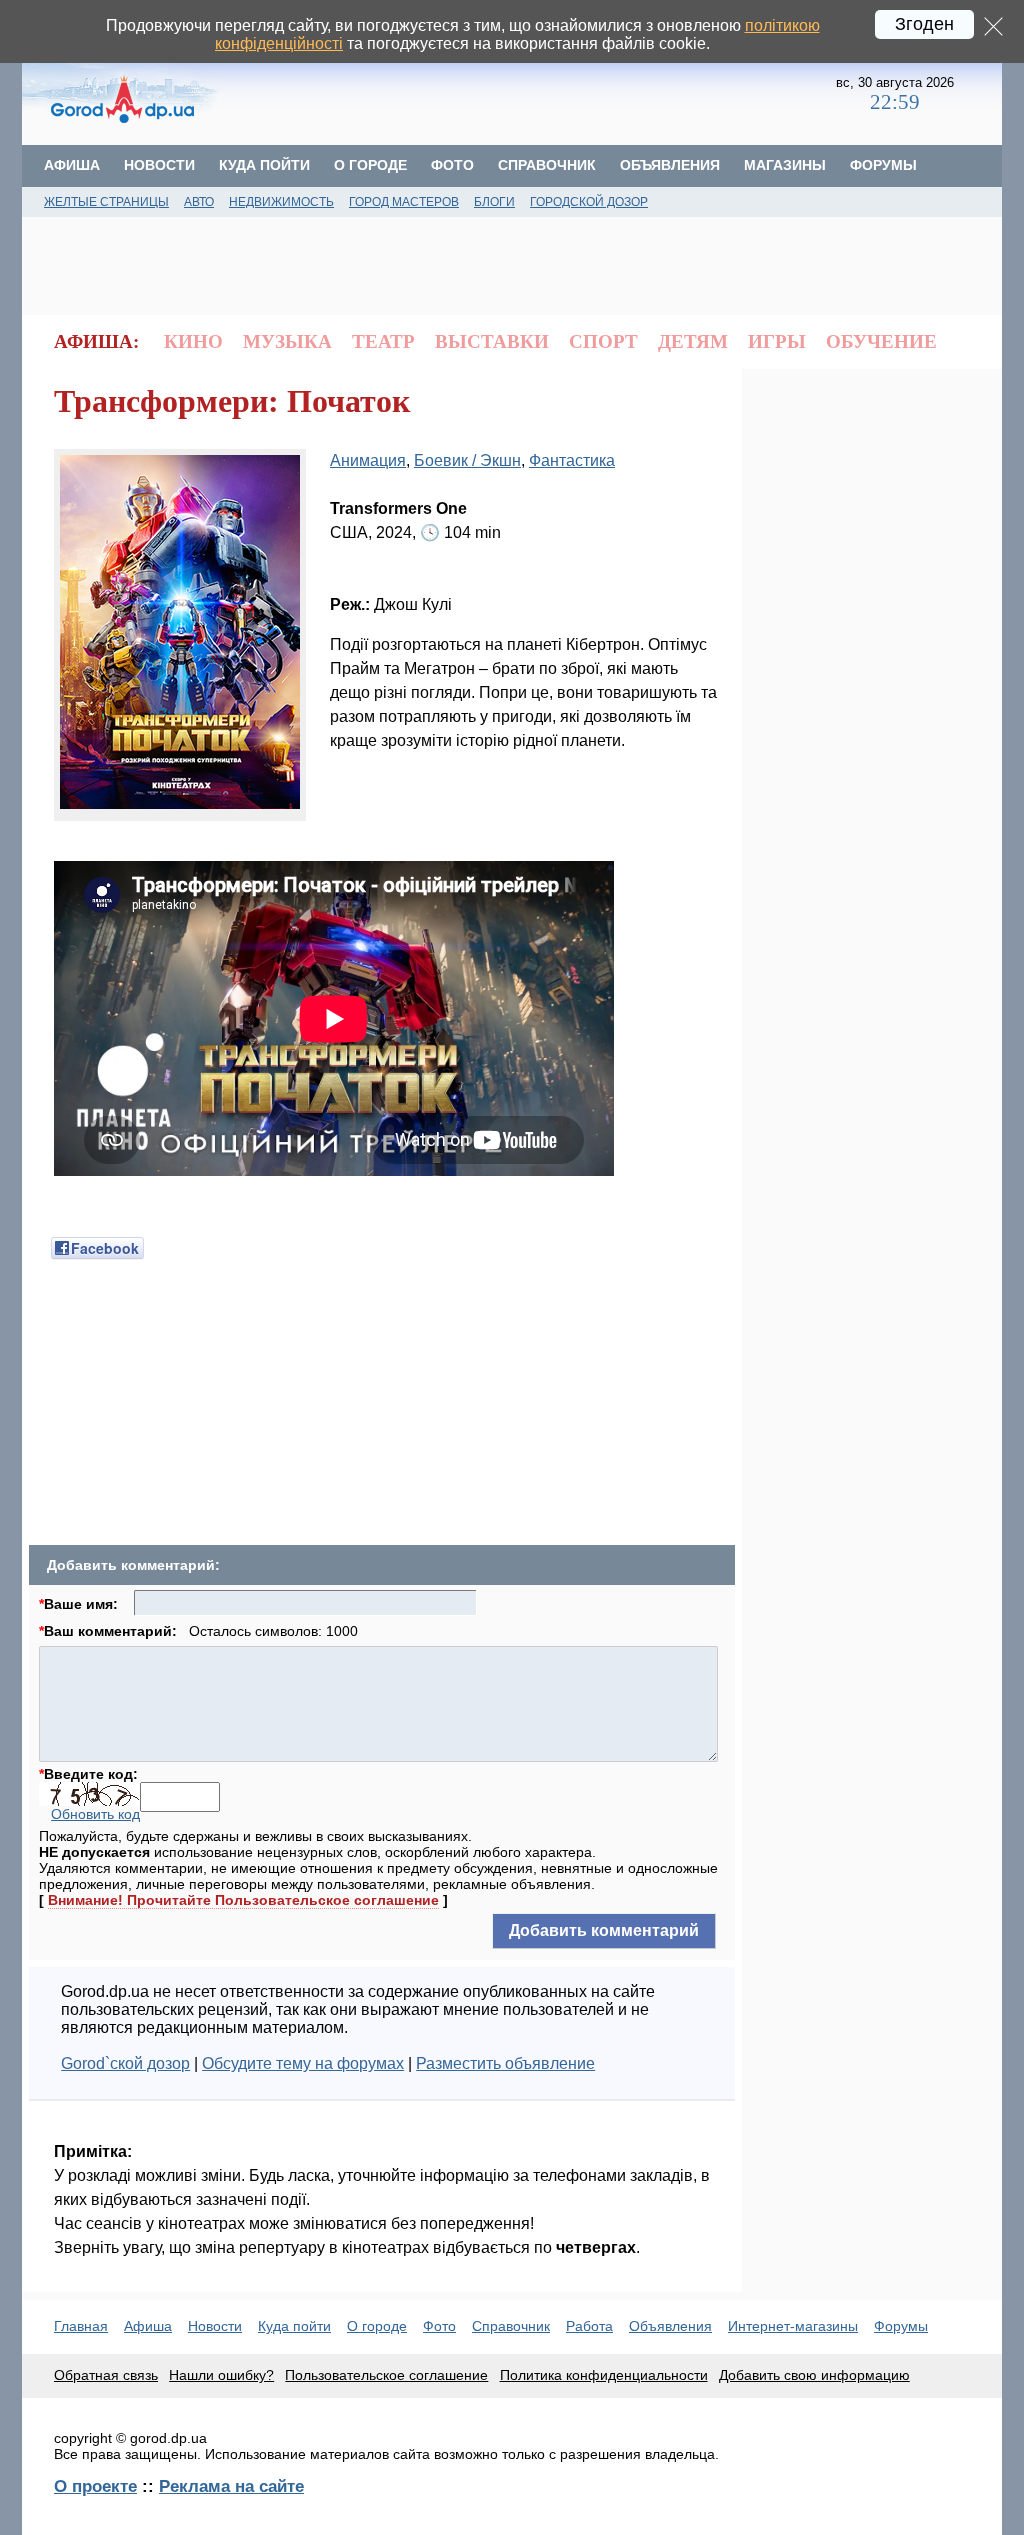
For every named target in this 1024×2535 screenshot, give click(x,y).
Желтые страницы (106, 202)
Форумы (883, 165)
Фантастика (572, 460)
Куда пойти (264, 165)
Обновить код (95, 1814)
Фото (452, 165)
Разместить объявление (505, 2063)
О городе (370, 165)
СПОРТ (603, 341)
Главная (81, 2326)
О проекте (95, 2486)
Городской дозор (589, 202)
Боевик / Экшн (467, 460)
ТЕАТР (383, 341)
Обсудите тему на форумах (303, 2063)
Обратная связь (106, 2375)
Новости (159, 165)
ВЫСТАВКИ (492, 341)
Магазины (785, 165)
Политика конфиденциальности (604, 2375)
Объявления (670, 165)
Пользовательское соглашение (386, 2375)
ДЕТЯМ (693, 341)
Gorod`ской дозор (125, 2063)
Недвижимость (281, 202)
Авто (199, 202)
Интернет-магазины (793, 2326)
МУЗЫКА (287, 341)
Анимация (368, 460)
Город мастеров (404, 202)
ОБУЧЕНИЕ (881, 341)
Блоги (494, 202)
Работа (589, 2326)
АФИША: (96, 341)
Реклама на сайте (231, 2486)
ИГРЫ (777, 341)
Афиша (72, 165)
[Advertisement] (529, 95)
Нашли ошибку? (221, 2375)
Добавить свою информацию (814, 2375)
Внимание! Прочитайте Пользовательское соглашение (243, 1900)
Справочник (547, 165)
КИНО (193, 341)
